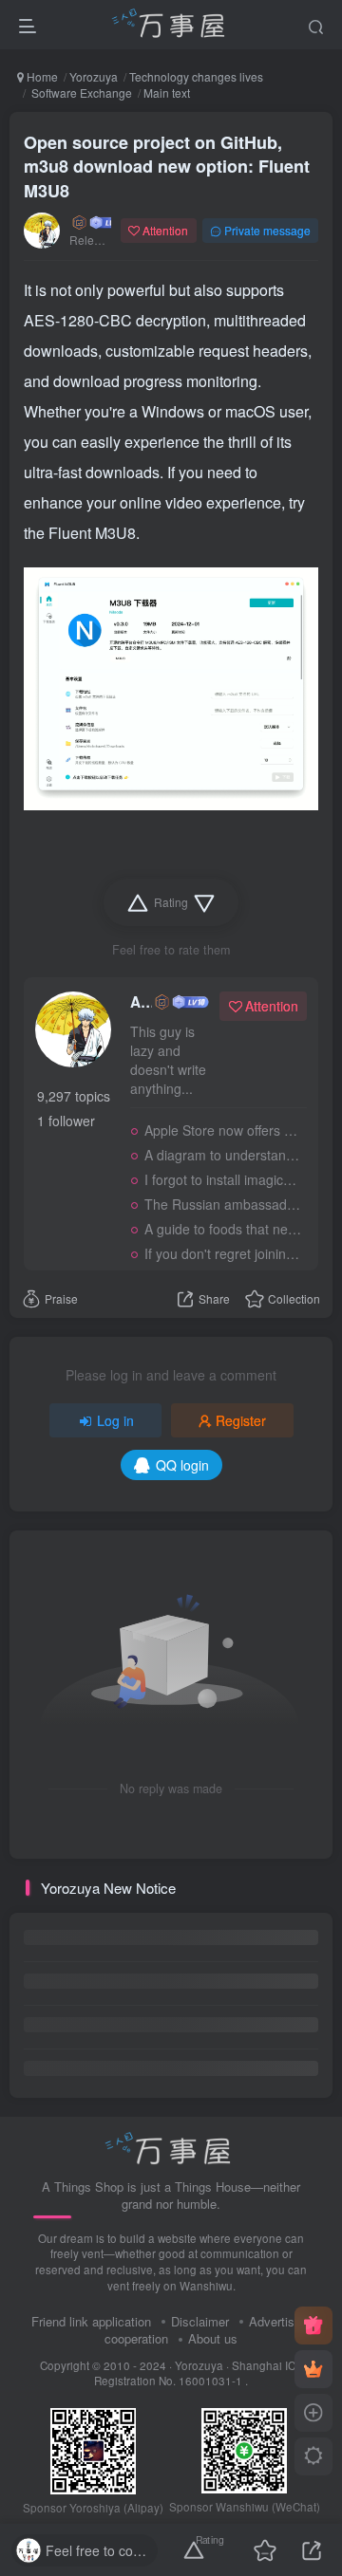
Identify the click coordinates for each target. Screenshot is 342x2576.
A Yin (141, 1002)
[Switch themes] (313, 2456)
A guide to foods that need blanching (223, 1229)
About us (213, 2338)
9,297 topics (74, 1096)
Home (41, 76)
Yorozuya (94, 76)
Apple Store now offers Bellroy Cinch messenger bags (223, 1130)
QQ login (182, 1465)
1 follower (66, 1121)
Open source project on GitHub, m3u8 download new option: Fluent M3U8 (167, 166)
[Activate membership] (313, 2369)
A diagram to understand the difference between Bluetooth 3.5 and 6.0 (223, 1155)
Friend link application (91, 2321)
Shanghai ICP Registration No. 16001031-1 (199, 2373)
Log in (115, 1420)
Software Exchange (80, 93)
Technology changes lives (196, 76)
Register (241, 1420)
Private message (267, 230)
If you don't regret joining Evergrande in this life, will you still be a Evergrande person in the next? (223, 1253)
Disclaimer (200, 2321)
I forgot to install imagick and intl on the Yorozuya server (223, 1179)
